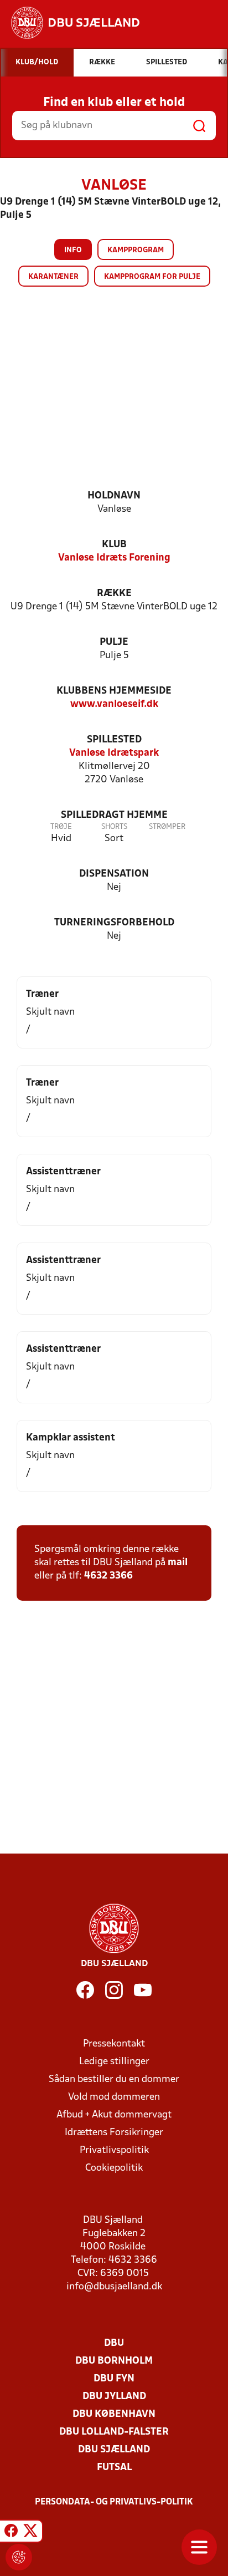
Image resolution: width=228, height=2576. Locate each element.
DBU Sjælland (114, 2450)
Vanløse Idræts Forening (114, 558)
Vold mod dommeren (114, 2097)
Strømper (167, 827)
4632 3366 (108, 1576)
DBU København (114, 2414)
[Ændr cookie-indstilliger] (19, 2557)
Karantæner (53, 277)
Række (114, 594)
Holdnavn (114, 496)
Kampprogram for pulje (152, 277)
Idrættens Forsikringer (114, 2133)
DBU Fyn (114, 2379)
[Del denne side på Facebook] (11, 2533)
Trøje (61, 827)
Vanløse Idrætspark (114, 753)
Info (73, 250)
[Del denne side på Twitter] (30, 2533)
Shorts (114, 827)
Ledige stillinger (114, 2062)
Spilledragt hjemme (114, 815)
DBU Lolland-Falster (114, 2432)
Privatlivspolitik (114, 2150)
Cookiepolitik (114, 2168)
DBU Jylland (114, 2397)
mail (178, 1563)
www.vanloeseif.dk (114, 704)
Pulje (114, 642)
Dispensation (114, 874)
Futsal (114, 2468)
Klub (114, 545)
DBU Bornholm (114, 2361)
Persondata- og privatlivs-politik (114, 2502)
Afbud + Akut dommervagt (114, 2115)
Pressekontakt (114, 2044)
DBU (114, 2343)
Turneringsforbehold (114, 923)
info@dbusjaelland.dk (114, 2287)
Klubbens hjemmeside (114, 691)
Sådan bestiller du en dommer (114, 2079)
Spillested (114, 740)
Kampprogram (136, 250)
